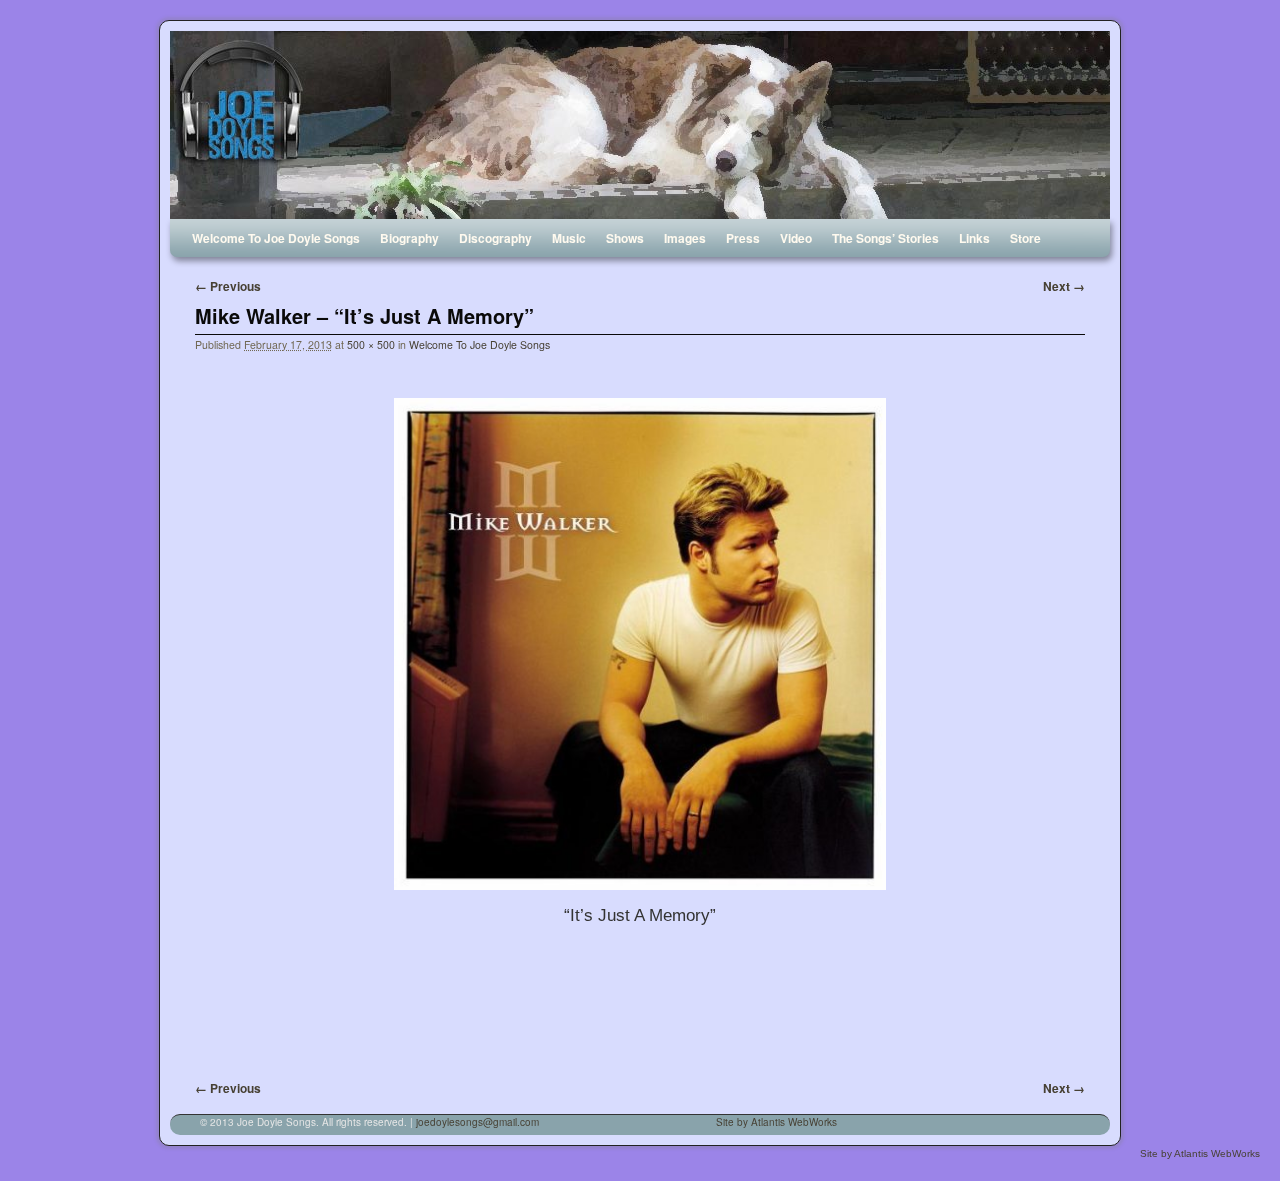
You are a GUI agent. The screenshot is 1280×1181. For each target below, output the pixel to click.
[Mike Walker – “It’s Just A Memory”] (640, 644)
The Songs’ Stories (885, 238)
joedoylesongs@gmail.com (477, 1122)
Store (1025, 238)
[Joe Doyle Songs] (640, 125)
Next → (1064, 286)
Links (974, 238)
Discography (495, 238)
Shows (625, 238)
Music (569, 238)
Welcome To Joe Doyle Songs (276, 238)
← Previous (228, 286)
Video (796, 238)
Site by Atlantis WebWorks (776, 1122)
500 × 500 (371, 344)
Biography (409, 238)
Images (685, 238)
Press (743, 238)
